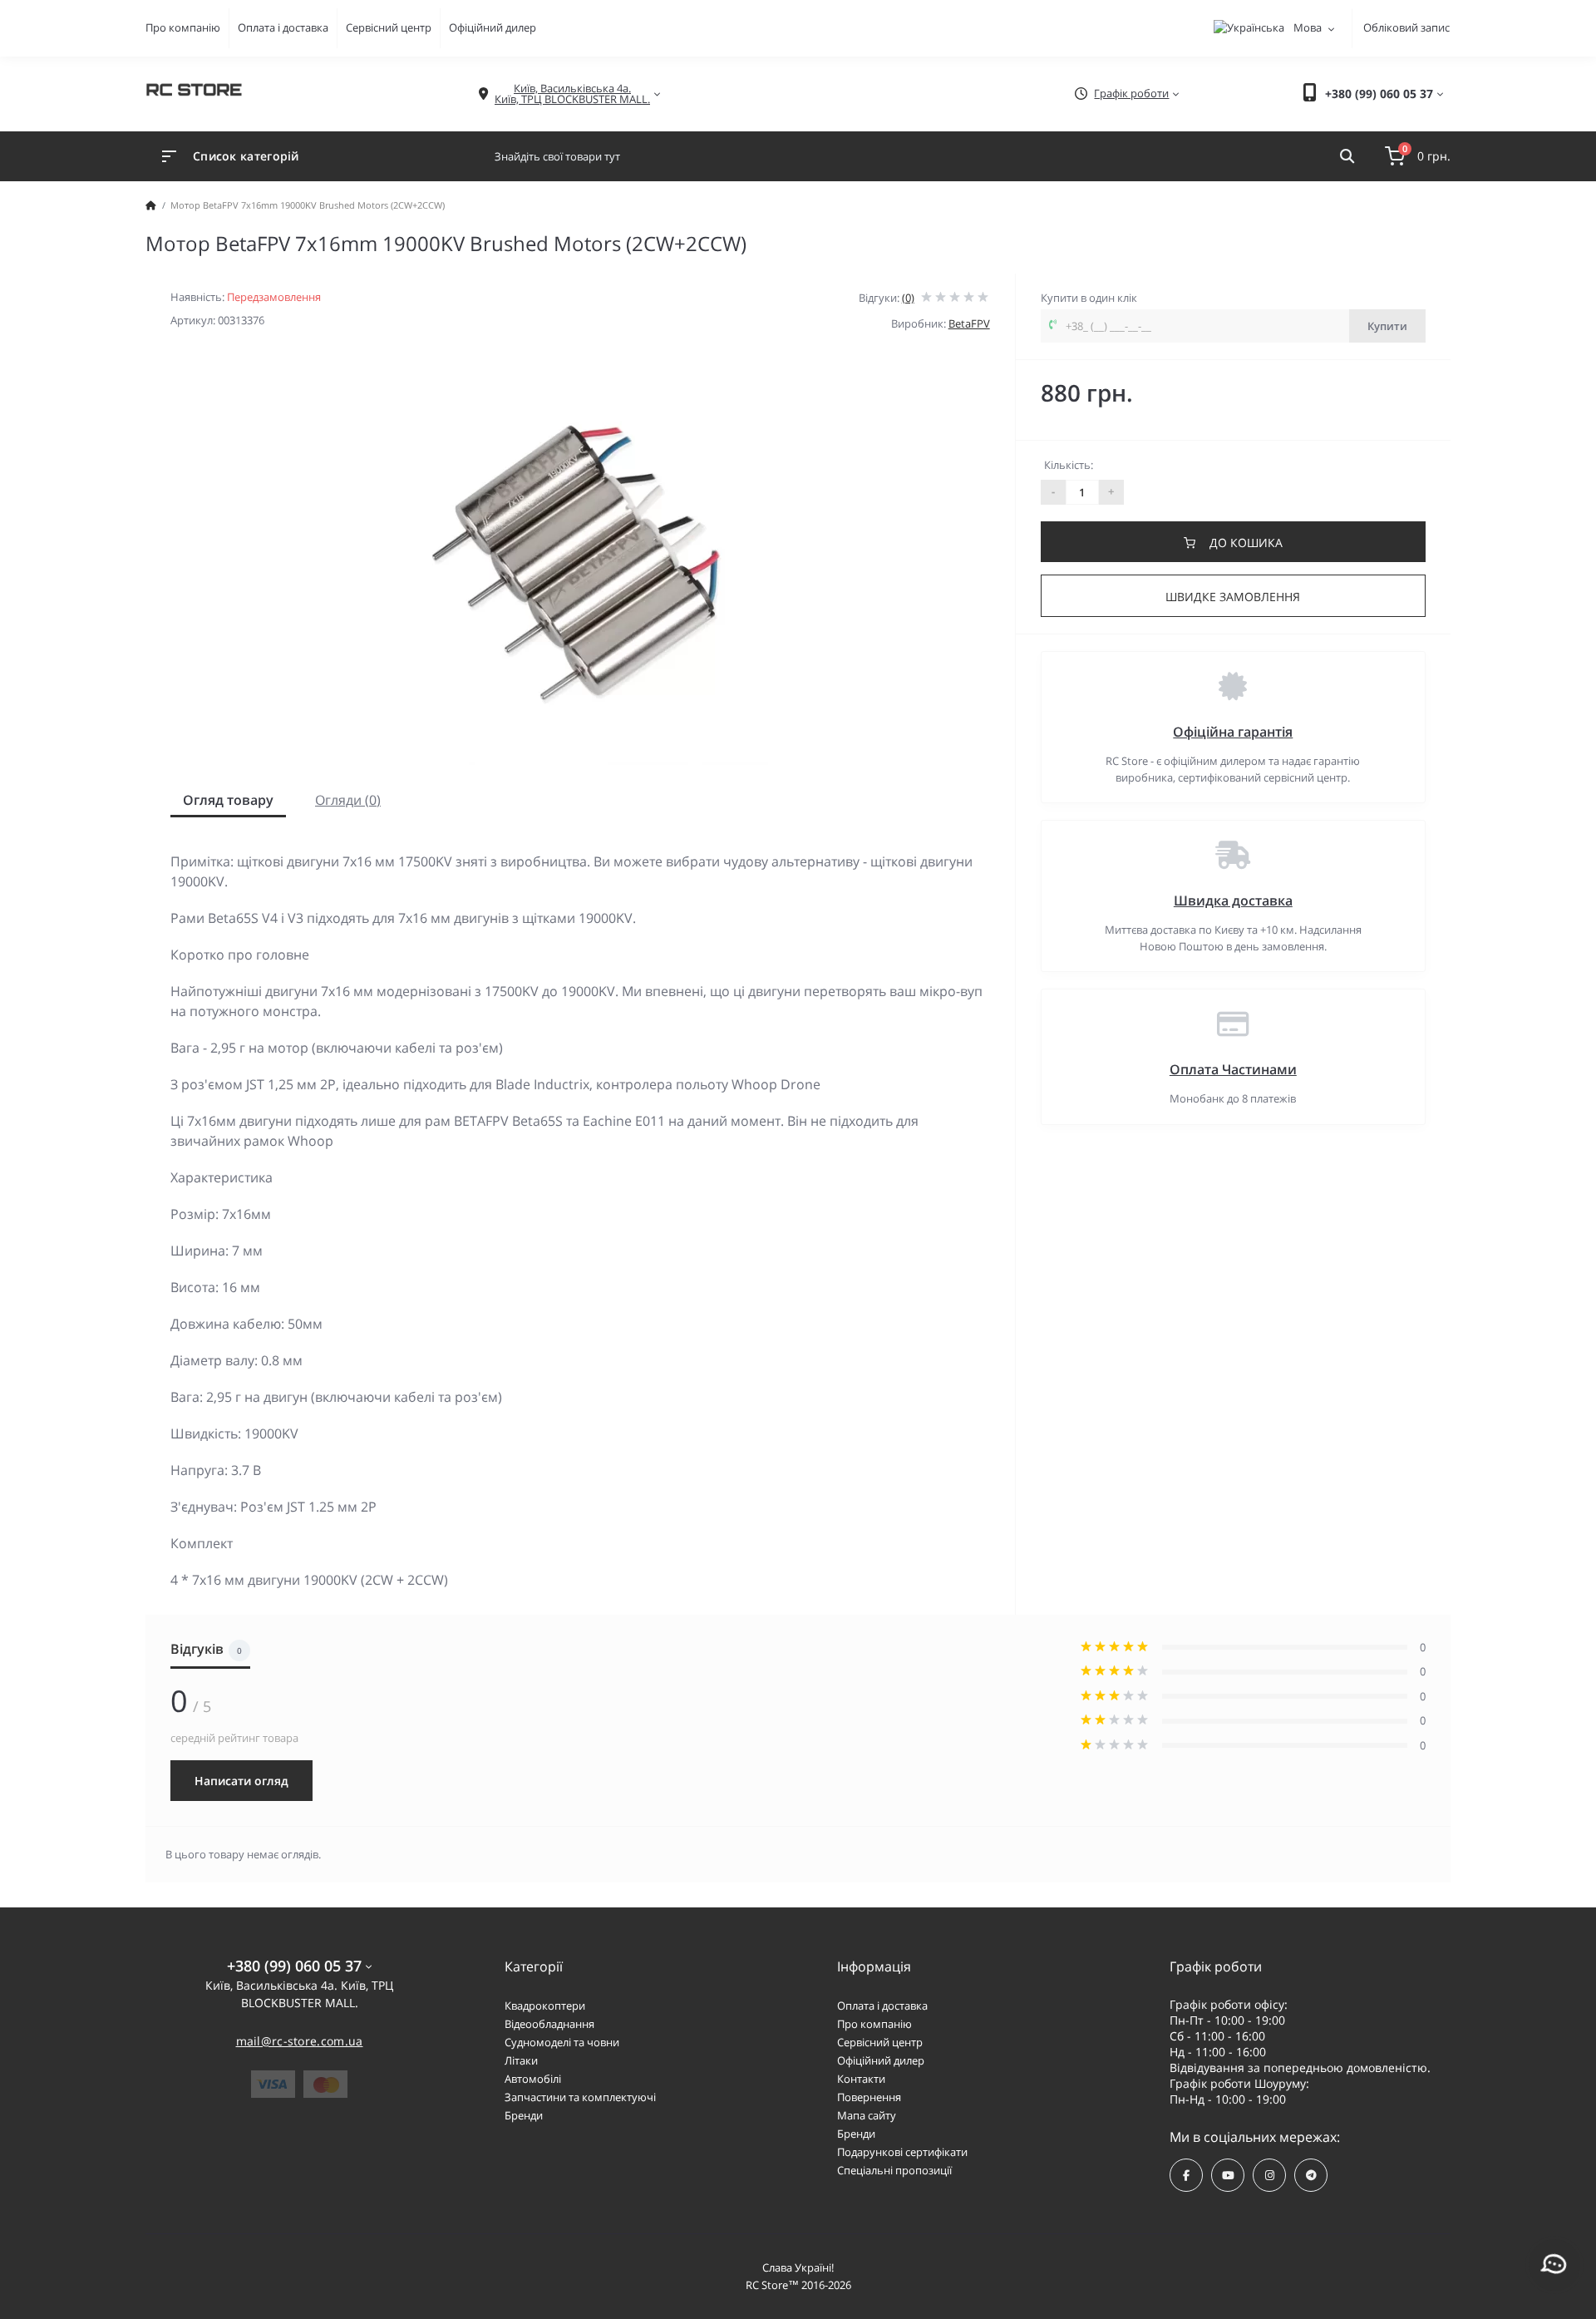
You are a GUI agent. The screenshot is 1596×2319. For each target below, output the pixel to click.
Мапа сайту (867, 2115)
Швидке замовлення (1233, 597)
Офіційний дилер (493, 27)
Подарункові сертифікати (902, 2152)
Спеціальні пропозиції (894, 2170)
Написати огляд (241, 1781)
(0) (908, 298)
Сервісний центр (389, 27)
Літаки (521, 2060)
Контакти (861, 2079)
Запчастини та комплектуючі (580, 2097)
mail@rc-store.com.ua (300, 2041)
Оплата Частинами (1233, 1069)
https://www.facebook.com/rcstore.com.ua (1186, 2175)
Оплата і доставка (283, 27)
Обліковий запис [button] (1406, 27)
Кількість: (1069, 465)
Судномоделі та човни (562, 2042)
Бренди (524, 2115)
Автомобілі (533, 2079)
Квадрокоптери (545, 2006)
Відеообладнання (549, 2024)
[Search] (1347, 156)
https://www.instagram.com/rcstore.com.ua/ (1269, 2175)
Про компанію (183, 27)
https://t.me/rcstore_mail (1311, 2175)
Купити (1387, 326)
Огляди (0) (348, 800)
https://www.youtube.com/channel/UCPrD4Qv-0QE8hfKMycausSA (1228, 2175)
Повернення (869, 2097)
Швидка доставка (1233, 900)
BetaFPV (969, 323)
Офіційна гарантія (1233, 732)
